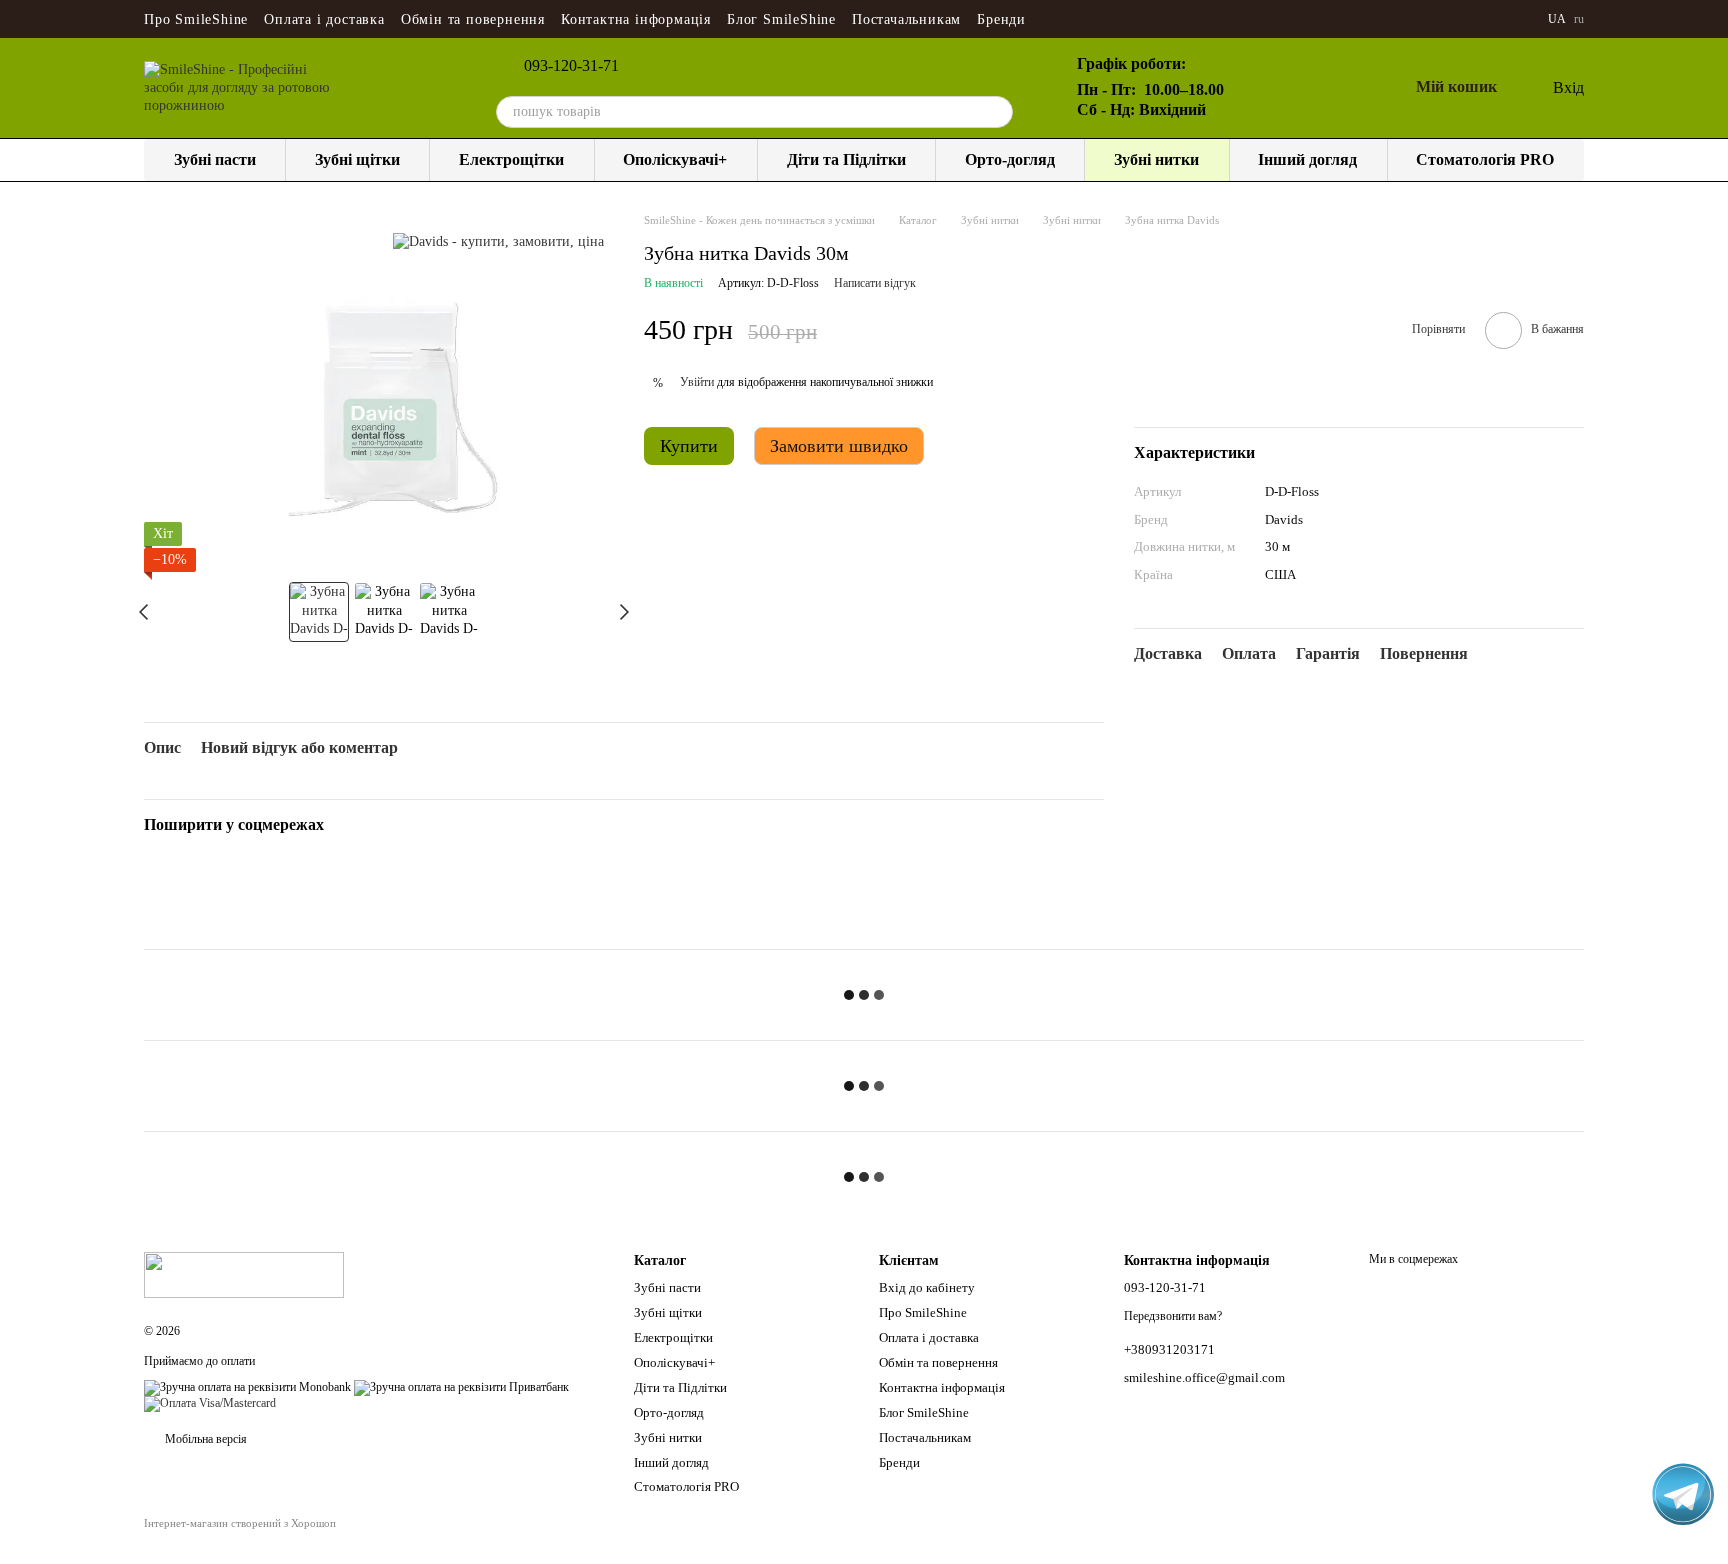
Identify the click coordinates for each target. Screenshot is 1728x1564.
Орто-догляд (1010, 159)
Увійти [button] (697, 382)
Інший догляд (1307, 159)
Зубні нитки (1156, 159)
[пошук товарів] (997, 112)
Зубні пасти (215, 159)
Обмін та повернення (473, 19)
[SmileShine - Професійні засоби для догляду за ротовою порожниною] (244, 1274)
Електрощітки (511, 159)
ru (1579, 19)
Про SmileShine (196, 19)
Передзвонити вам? (1173, 1316)
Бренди (1001, 19)
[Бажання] (1344, 88)
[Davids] (498, 241)
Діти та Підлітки (846, 159)
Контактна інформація (636, 19)
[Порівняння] (1296, 88)
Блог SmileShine (781, 19)
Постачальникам (906, 19)
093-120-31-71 (571, 66)
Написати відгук (875, 283)
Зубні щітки (357, 159)
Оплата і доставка (324, 19)
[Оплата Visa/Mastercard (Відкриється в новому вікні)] (210, 1403)
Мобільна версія (204, 1439)
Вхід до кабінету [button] (927, 1287)
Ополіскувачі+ (675, 159)
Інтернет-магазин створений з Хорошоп (240, 1523)
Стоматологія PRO (1485, 159)
